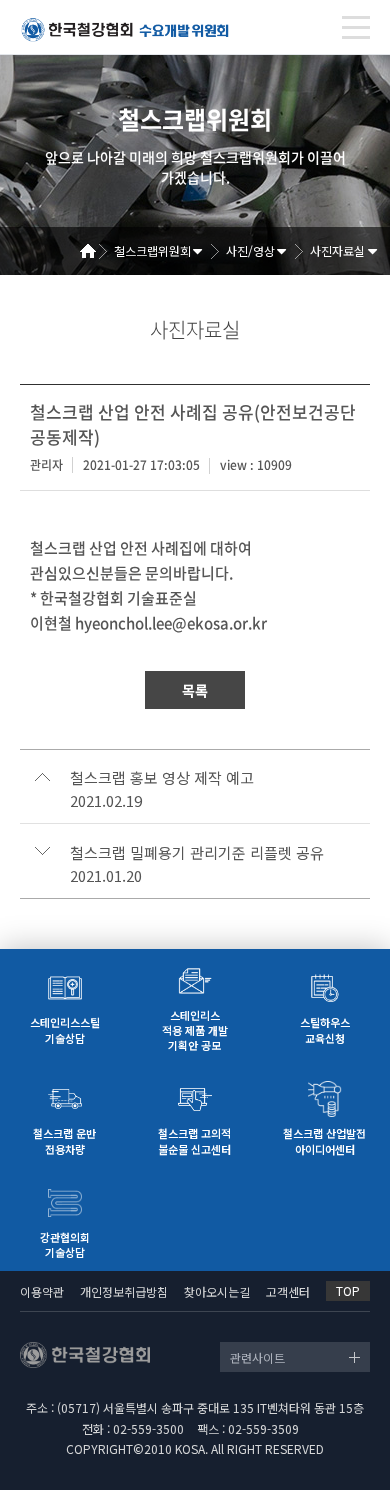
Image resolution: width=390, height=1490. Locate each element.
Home (95, 251)
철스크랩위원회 (152, 250)
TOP (348, 1290)
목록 (195, 690)
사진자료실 (337, 250)
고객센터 (288, 1291)
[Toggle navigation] (356, 27)
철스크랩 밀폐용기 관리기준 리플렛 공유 (197, 853)
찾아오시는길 (217, 1291)
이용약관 (42, 1291)
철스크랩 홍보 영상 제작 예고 (162, 778)
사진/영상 (250, 250)
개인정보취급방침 (124, 1291)
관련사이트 (257, 1357)
